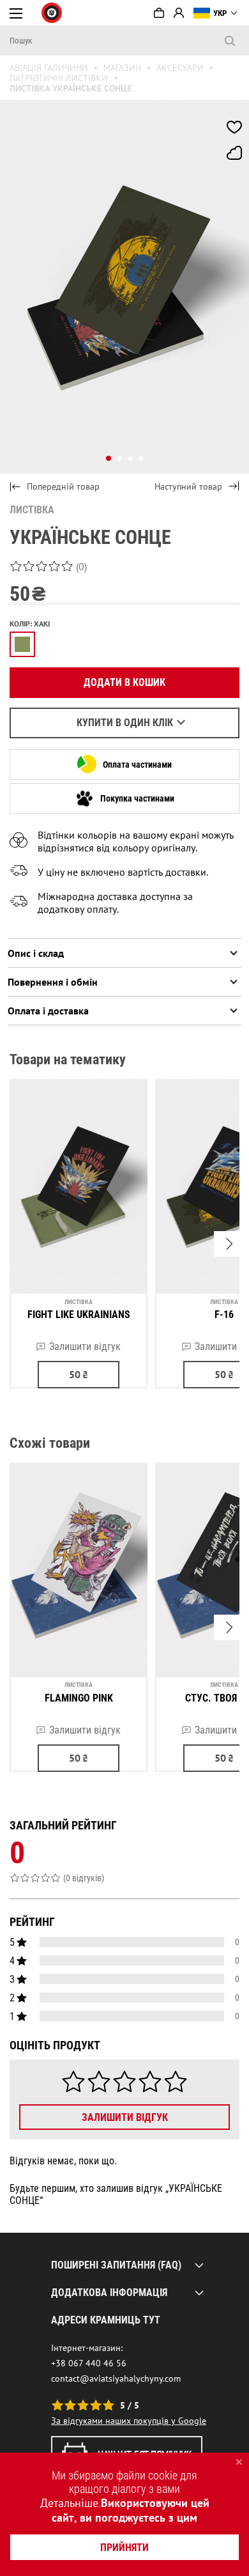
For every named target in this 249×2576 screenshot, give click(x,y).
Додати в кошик (124, 682)
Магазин (122, 68)
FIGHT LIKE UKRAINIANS (79, 1315)
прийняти (124, 2548)
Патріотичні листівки (59, 78)
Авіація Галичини (49, 68)
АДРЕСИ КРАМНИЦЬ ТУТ (106, 2320)
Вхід (179, 13)
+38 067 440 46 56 (89, 2363)
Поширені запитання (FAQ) (116, 2265)
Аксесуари (180, 68)
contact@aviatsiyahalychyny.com (116, 2378)
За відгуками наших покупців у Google (129, 2421)
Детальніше (69, 2503)
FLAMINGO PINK (79, 1698)
